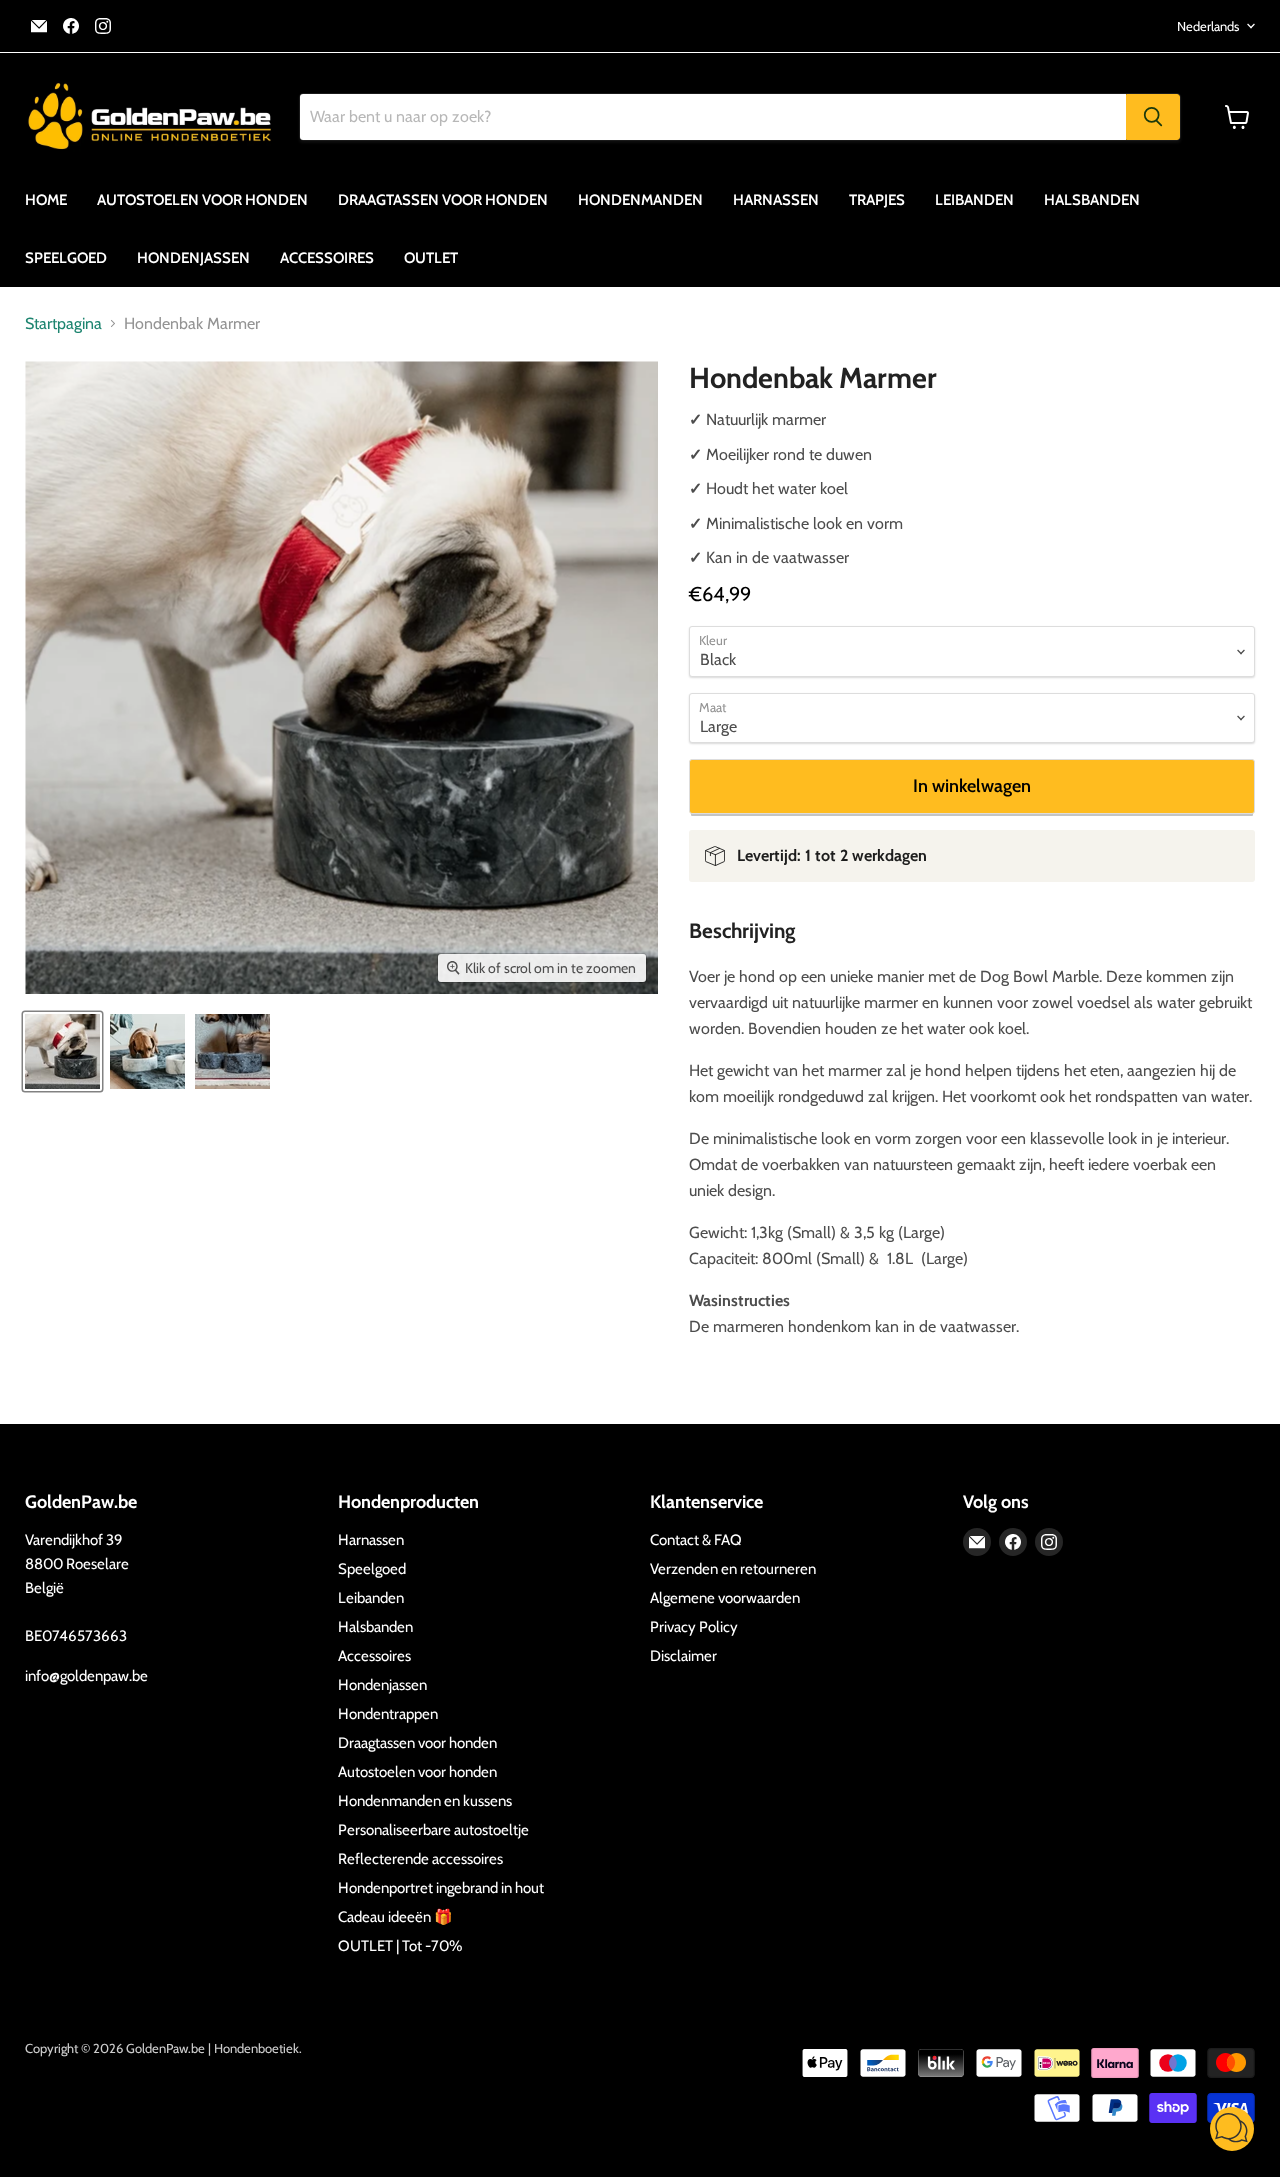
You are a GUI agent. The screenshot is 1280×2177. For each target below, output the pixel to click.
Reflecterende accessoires (420, 1859)
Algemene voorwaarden (725, 1598)
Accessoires (327, 258)
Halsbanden (1092, 200)
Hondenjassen (193, 258)
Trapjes (877, 200)
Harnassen (776, 200)
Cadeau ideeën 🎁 (395, 1917)
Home (46, 200)
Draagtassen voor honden (443, 200)
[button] (1232, 2131)
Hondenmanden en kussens (425, 1801)
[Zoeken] (1153, 117)
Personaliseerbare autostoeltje (433, 1830)
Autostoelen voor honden (202, 200)
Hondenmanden (640, 200)
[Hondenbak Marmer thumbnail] (62, 1051)
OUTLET (431, 258)
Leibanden (974, 200)
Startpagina (63, 324)
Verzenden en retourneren (733, 1569)
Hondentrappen (388, 1714)
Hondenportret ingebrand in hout (441, 1888)
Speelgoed (66, 258)
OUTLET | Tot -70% (400, 1946)
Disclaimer (683, 1656)
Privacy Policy (694, 1627)
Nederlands (1208, 26)
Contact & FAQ (696, 1540)
